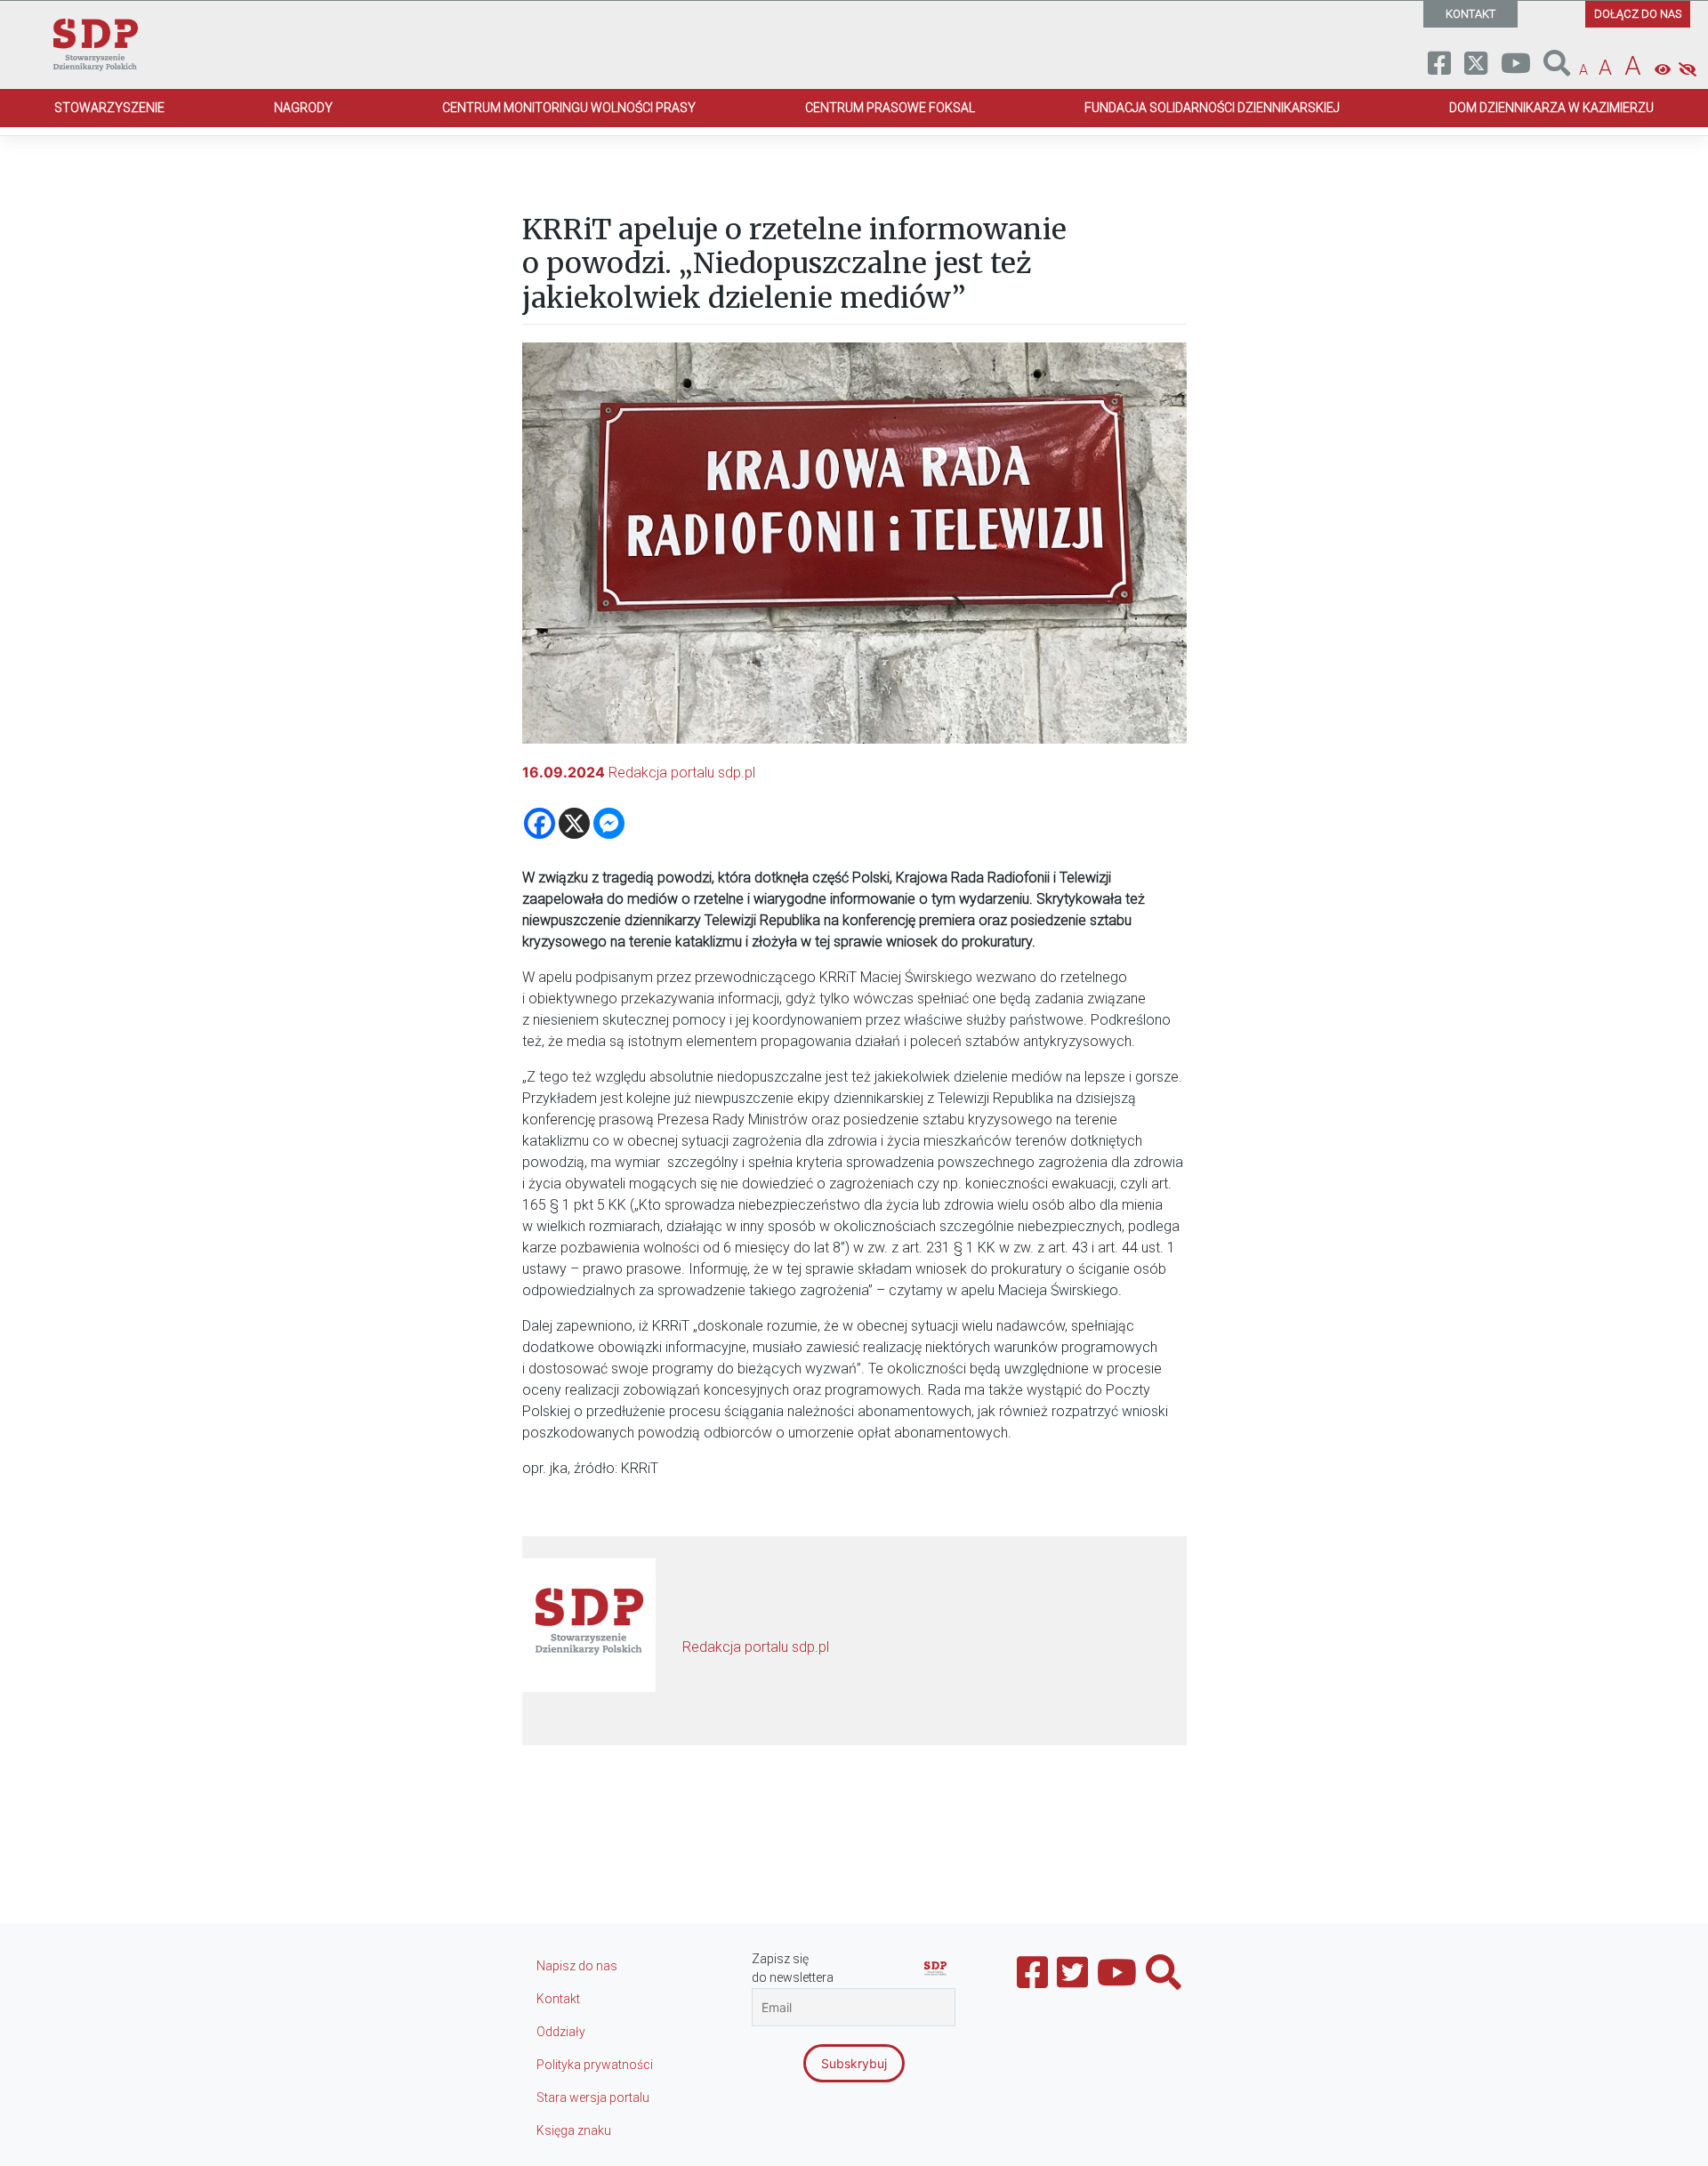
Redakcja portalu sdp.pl (682, 773)
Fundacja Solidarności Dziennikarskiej (1212, 108)
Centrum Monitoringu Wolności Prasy (569, 108)
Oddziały (561, 2032)
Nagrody (303, 108)
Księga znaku (574, 2130)
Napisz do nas (577, 1966)
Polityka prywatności (595, 2065)
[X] (574, 823)
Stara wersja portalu (593, 2098)
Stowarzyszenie (109, 108)
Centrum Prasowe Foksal (890, 108)
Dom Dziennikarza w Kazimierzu (1551, 108)
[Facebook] (540, 823)
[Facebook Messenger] (609, 823)
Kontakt (558, 1999)
